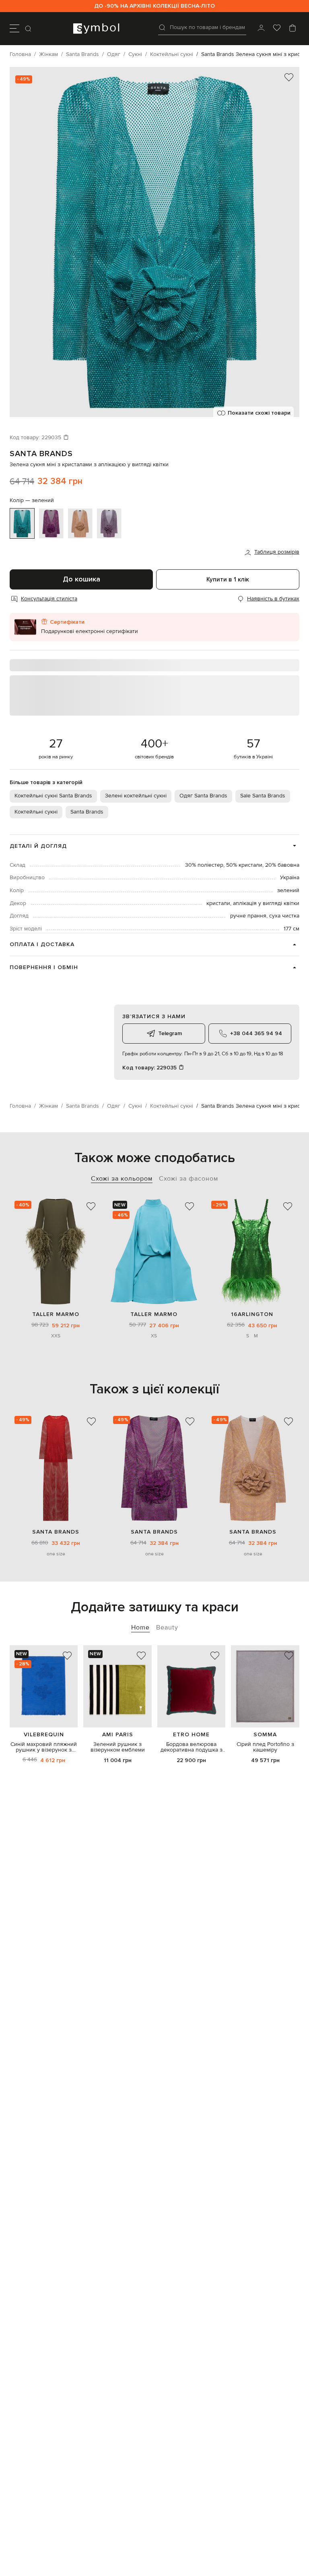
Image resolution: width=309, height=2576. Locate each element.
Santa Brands (41, 454)
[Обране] (277, 29)
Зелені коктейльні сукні (136, 796)
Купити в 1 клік (228, 579)
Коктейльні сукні (36, 812)
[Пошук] (29, 29)
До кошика (81, 579)
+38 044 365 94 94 (256, 1033)
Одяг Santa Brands (203, 796)
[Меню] (14, 29)
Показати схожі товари (259, 413)
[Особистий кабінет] (261, 29)
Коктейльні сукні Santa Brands (53, 796)
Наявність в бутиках (273, 599)
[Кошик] (293, 29)
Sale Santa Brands (263, 796)
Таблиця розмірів (277, 552)
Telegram (170, 1033)
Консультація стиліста (49, 599)
